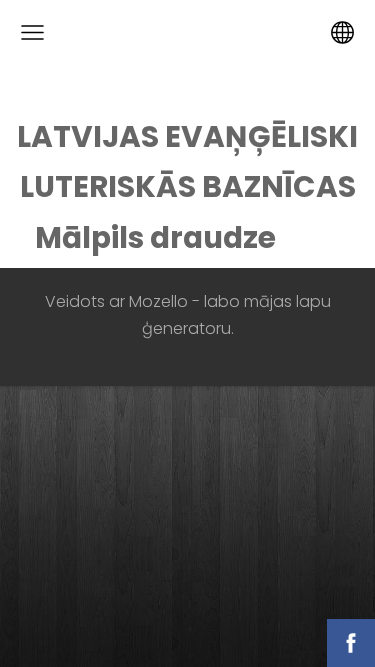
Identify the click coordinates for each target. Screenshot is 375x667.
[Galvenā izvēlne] (32, 32)
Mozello (158, 301)
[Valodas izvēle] (342, 32)
